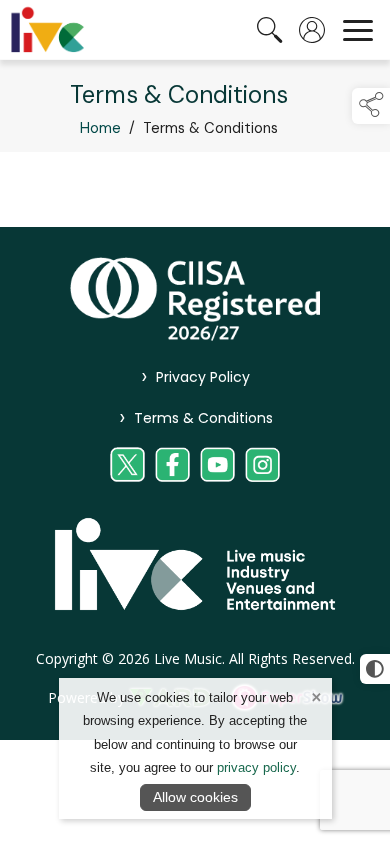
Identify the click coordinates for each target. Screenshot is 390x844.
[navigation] (358, 30)
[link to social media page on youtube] (217, 464)
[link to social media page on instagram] (262, 464)
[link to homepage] (47, 30)
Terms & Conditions (195, 418)
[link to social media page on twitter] (127, 464)
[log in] (312, 30)
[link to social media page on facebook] (172, 464)
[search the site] (270, 30)
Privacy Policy (195, 377)
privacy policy (256, 767)
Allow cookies (195, 797)
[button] (371, 106)
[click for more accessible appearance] (375, 669)
